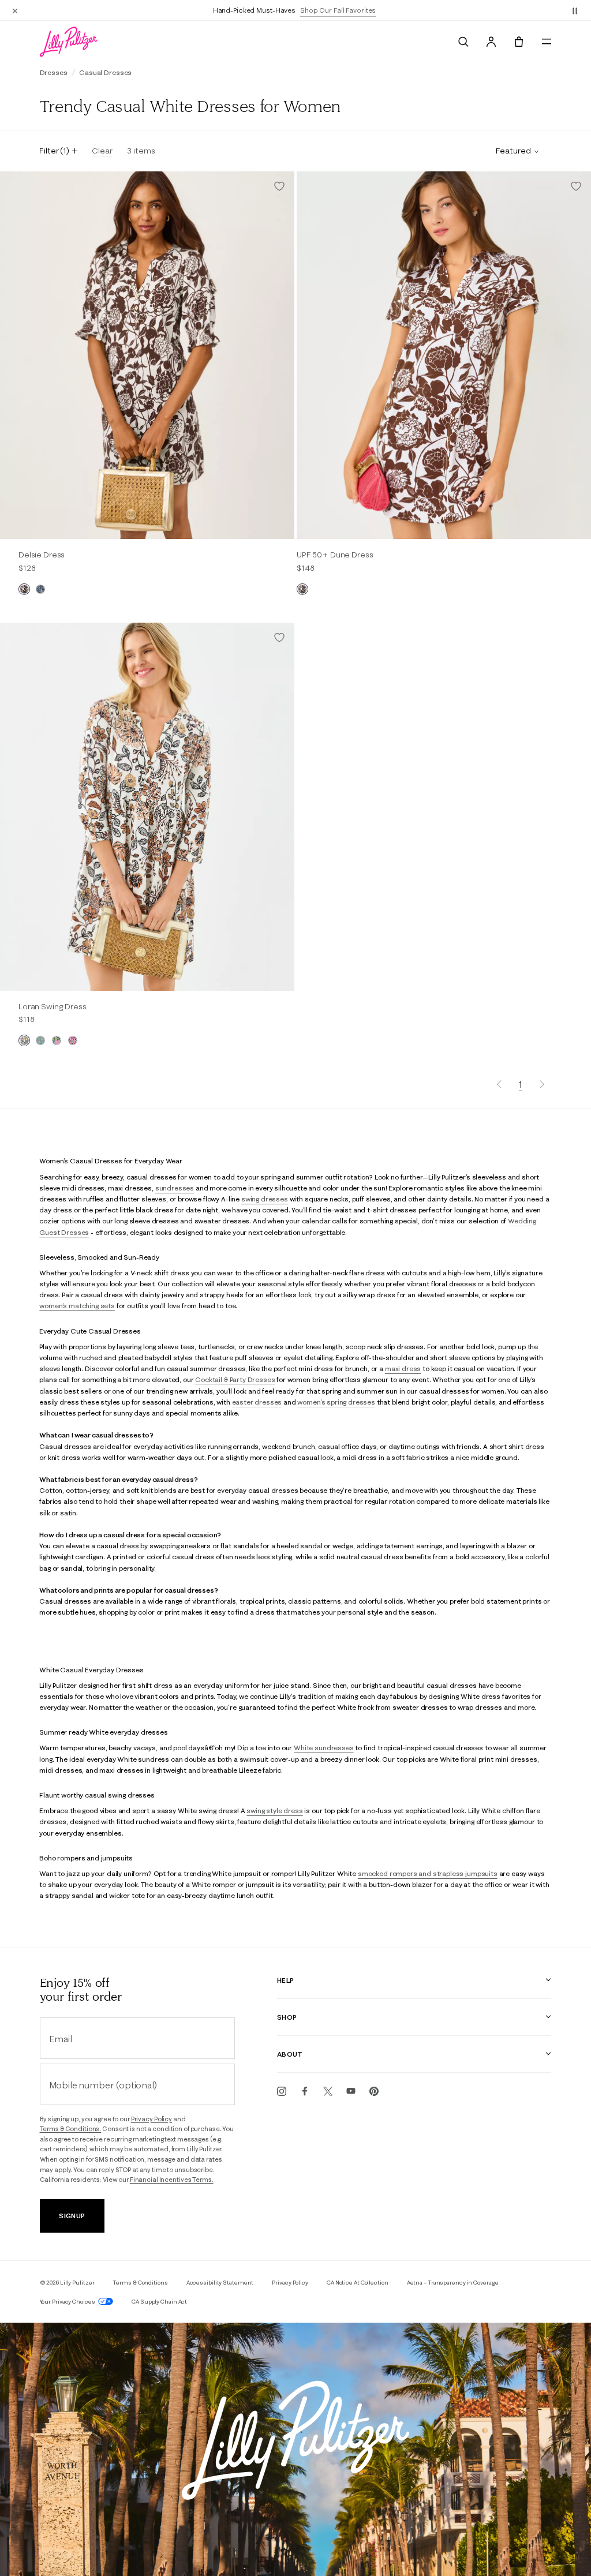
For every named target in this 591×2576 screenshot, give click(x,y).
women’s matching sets (77, 1306)
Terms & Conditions (140, 2283)
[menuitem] (463, 42)
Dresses (54, 72)
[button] (575, 10)
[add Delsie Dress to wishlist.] (279, 186)
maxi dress (403, 1368)
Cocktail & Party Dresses (235, 1379)
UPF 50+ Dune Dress (335, 555)
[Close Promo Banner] (15, 10)
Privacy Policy (152, 2119)
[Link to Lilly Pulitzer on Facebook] (305, 2091)
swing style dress (274, 1811)
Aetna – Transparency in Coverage (453, 2283)
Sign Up (72, 2216)
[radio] (24, 589)
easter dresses (257, 1402)
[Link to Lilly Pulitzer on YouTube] (351, 2091)
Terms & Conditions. (71, 2129)
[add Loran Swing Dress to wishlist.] (279, 638)
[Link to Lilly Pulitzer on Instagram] (282, 2091)
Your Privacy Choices (68, 2302)
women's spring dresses (336, 1402)
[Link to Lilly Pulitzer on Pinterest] (374, 2091)
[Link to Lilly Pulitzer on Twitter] (328, 2091)
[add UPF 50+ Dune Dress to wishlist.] (576, 186)
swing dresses (265, 1199)
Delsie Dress (42, 555)
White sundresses (323, 1748)
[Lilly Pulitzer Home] (69, 42)
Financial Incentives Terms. (172, 2180)
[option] (147, 355)
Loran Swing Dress (53, 1006)
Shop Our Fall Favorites (338, 10)
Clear (102, 151)
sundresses (175, 1188)
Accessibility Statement (220, 2283)
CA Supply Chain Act (159, 2302)
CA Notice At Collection (358, 2283)
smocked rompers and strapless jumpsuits (428, 1873)
